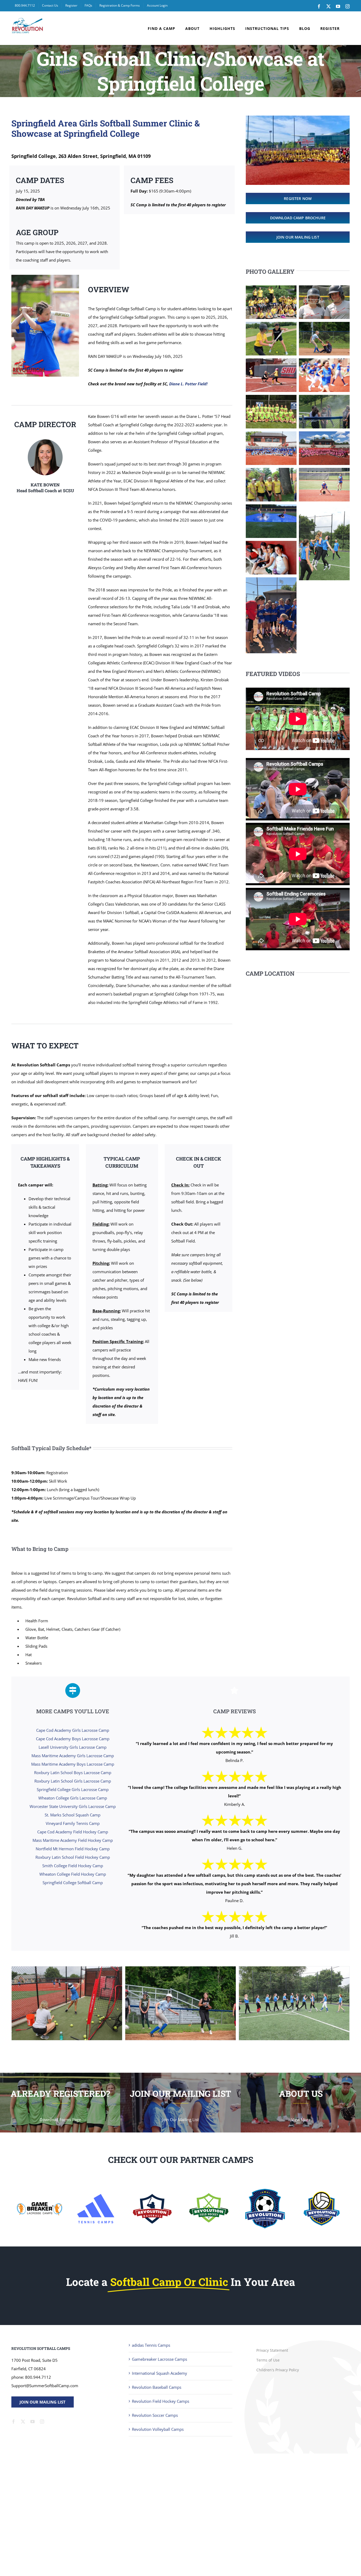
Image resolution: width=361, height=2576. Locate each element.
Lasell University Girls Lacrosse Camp (73, 1747)
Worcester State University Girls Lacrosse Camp (73, 1806)
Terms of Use (268, 2360)
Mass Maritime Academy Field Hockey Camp (73, 1840)
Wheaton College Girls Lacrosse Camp (73, 1798)
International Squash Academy (159, 2373)
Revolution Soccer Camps (155, 2415)
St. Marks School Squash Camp (73, 1815)
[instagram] (42, 2422)
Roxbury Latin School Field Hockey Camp (73, 1857)
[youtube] (33, 2422)
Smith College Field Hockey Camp (73, 1866)
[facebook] (13, 2422)
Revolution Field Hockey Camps (161, 2401)
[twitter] (23, 2422)
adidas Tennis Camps (151, 2345)
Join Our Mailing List (43, 2402)
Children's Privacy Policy (278, 2370)
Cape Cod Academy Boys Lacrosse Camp (73, 1739)
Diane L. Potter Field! (188, 384)
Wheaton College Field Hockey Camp (73, 1874)
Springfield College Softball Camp (73, 1883)
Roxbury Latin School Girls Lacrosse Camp (73, 1781)
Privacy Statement (272, 2350)
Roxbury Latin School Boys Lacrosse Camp (73, 1773)
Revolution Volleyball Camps (158, 2429)
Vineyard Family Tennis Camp (73, 1823)
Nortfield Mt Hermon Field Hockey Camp (73, 1849)
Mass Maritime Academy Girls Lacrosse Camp (73, 1756)
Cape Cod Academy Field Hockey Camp (73, 1832)
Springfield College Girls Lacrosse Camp (73, 1789)
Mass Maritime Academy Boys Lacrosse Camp (73, 1764)
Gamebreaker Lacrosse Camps (159, 2359)
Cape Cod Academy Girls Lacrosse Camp (73, 1730)
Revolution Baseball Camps (157, 2387)
